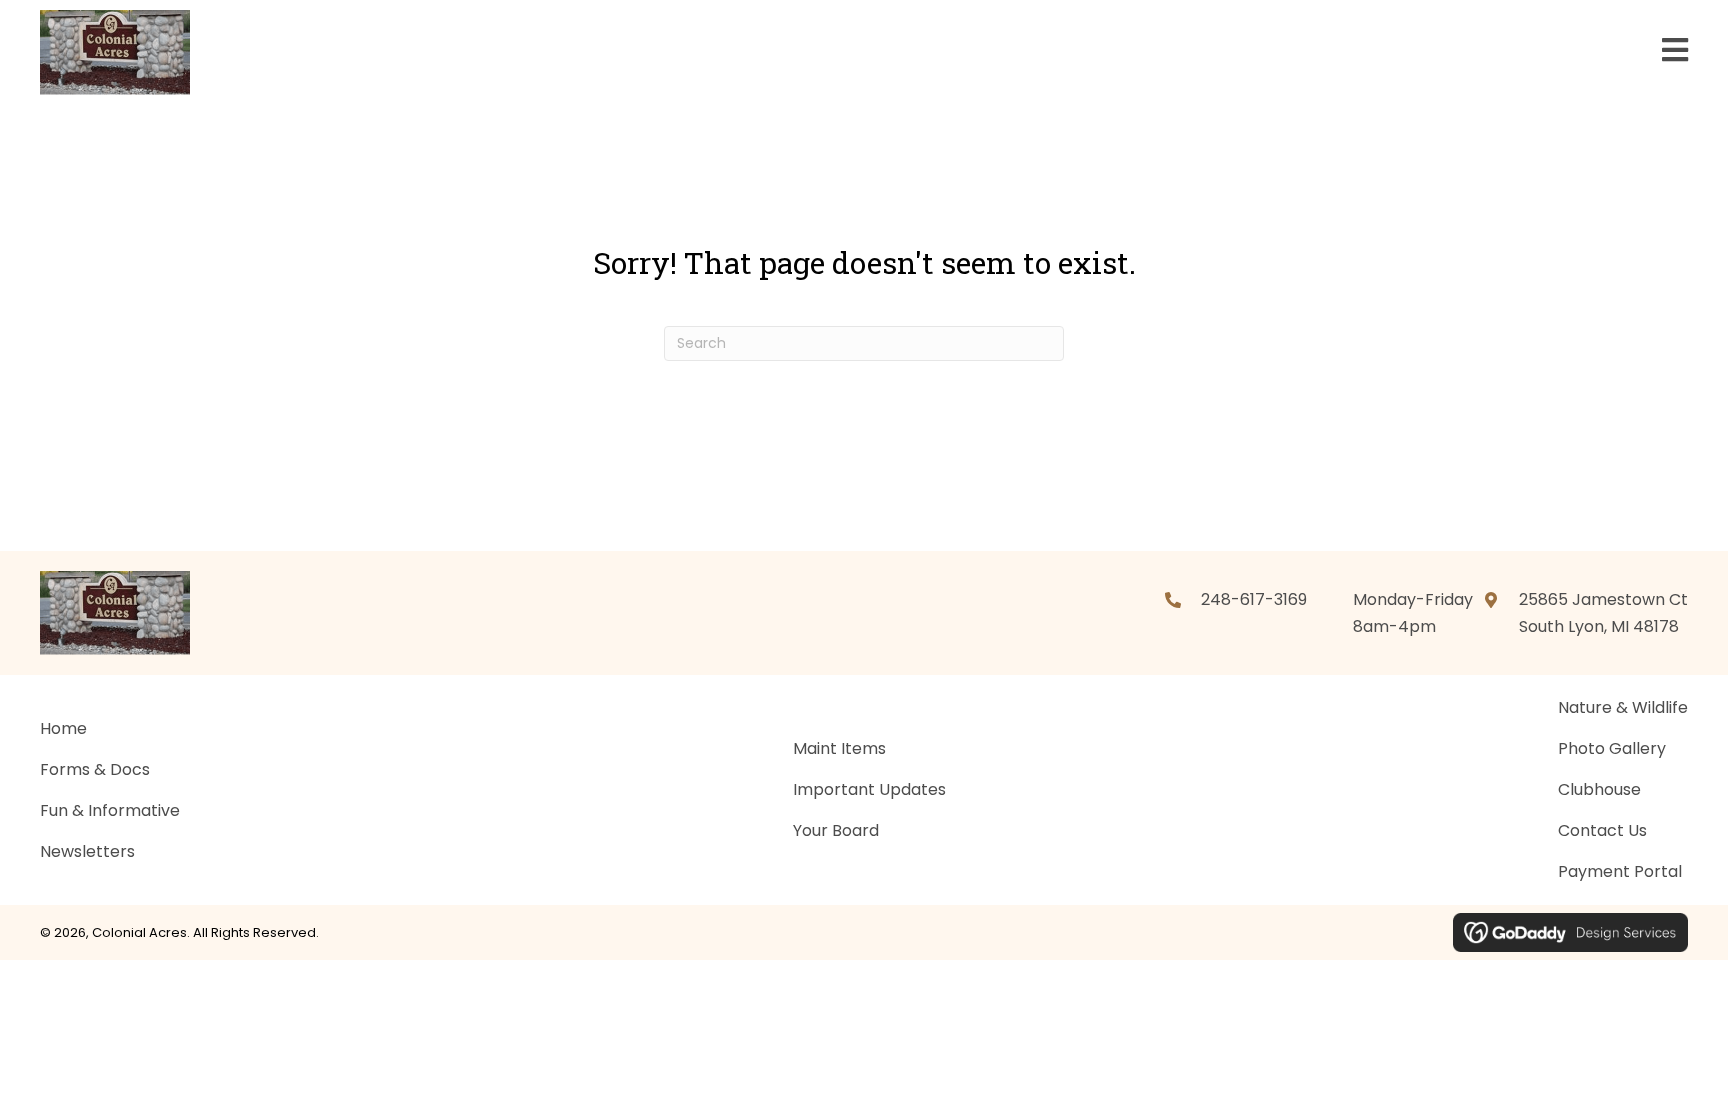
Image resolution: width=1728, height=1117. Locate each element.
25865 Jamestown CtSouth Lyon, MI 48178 (1603, 613)
